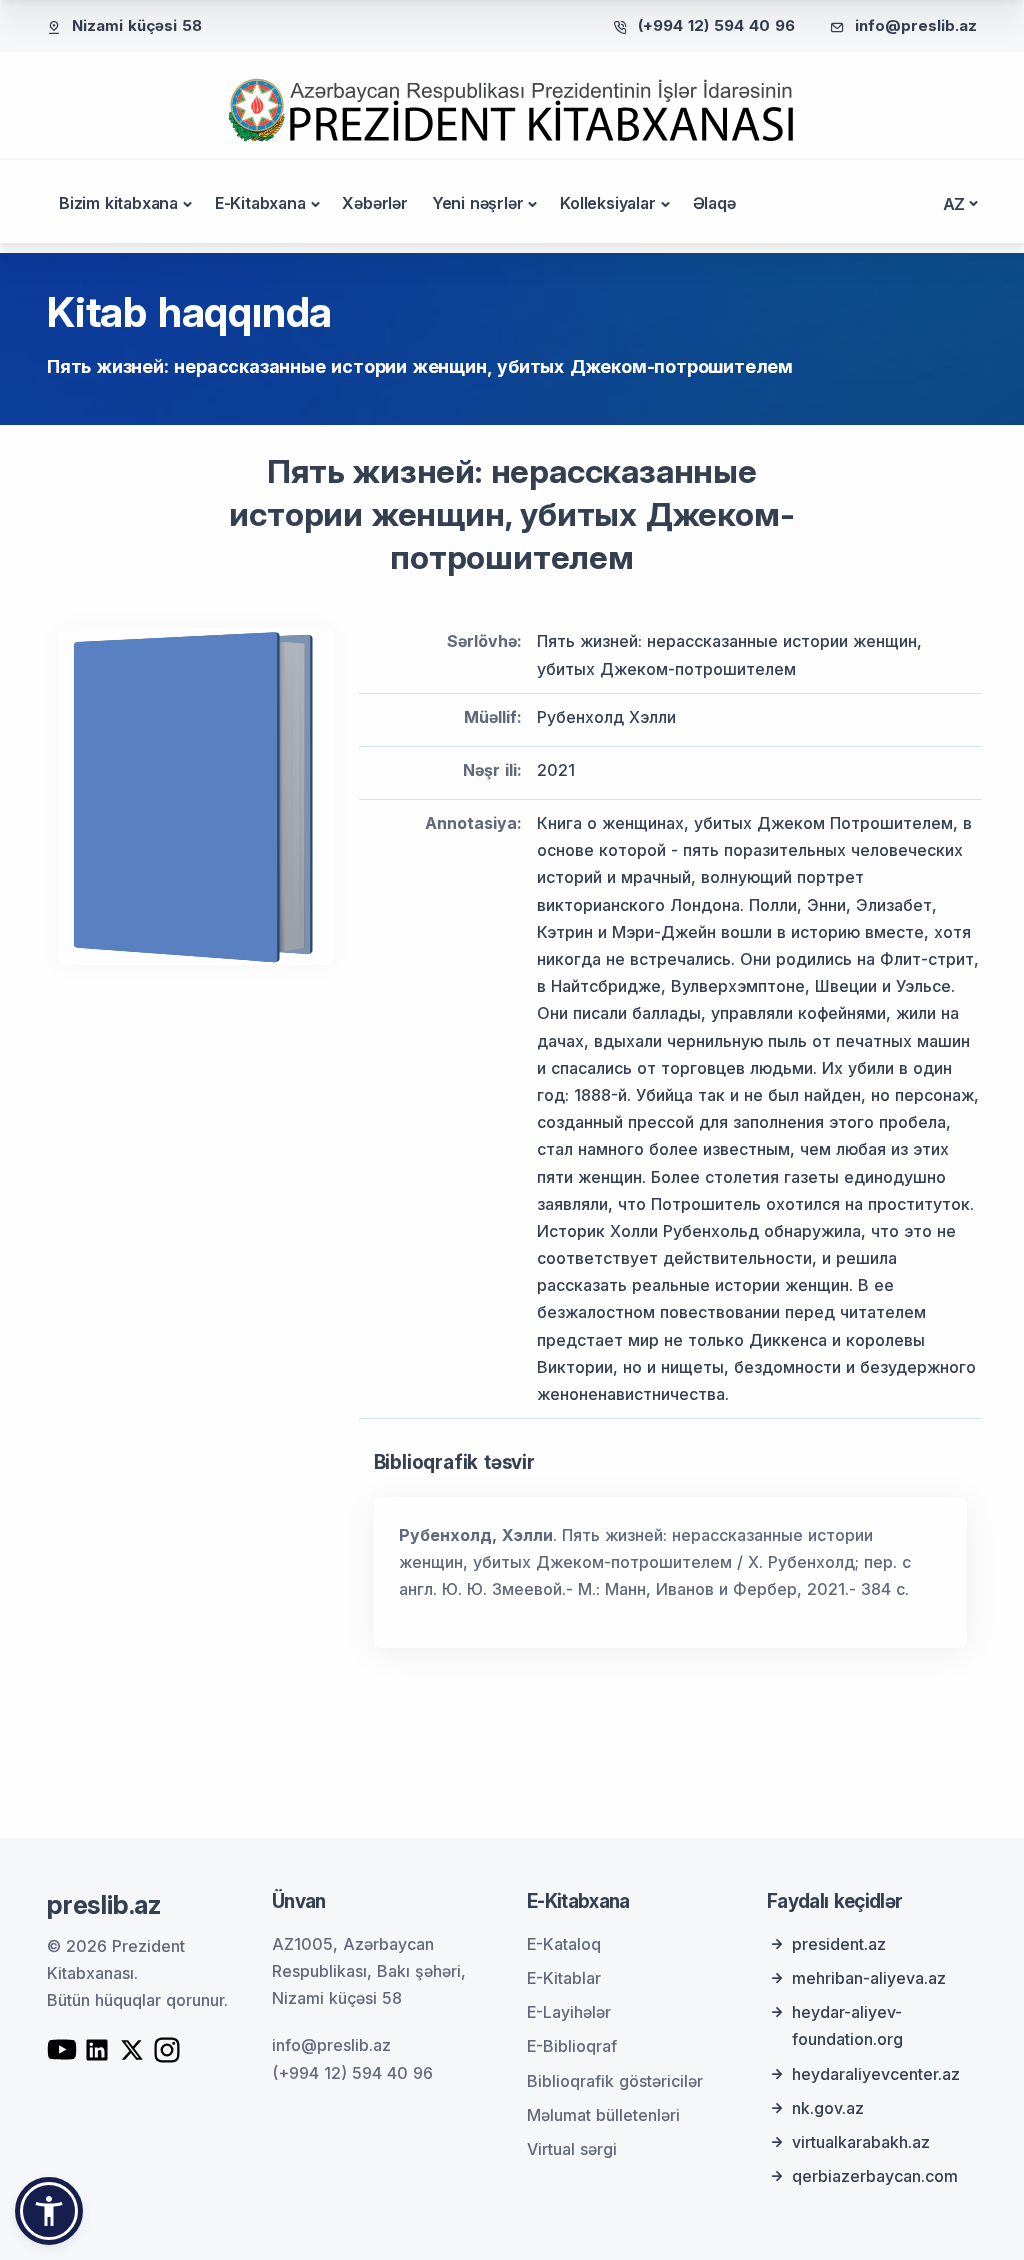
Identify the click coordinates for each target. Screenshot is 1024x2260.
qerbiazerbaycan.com (875, 2176)
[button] (49, 2211)
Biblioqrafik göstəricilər (615, 2081)
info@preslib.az (916, 25)
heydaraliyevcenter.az (876, 2074)
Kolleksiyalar (607, 203)
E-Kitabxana (260, 203)
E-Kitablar (564, 1978)
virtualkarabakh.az (861, 2142)
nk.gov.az (828, 2108)
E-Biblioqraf (572, 2046)
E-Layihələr (569, 2012)
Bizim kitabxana (118, 203)
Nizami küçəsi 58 (137, 25)
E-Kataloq (564, 1944)
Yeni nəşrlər (478, 203)
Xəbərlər (374, 203)
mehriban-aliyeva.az (869, 1978)
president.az (839, 1944)
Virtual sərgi (572, 2149)
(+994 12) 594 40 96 (716, 25)
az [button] (954, 204)
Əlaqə (714, 203)
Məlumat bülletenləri (603, 2115)
